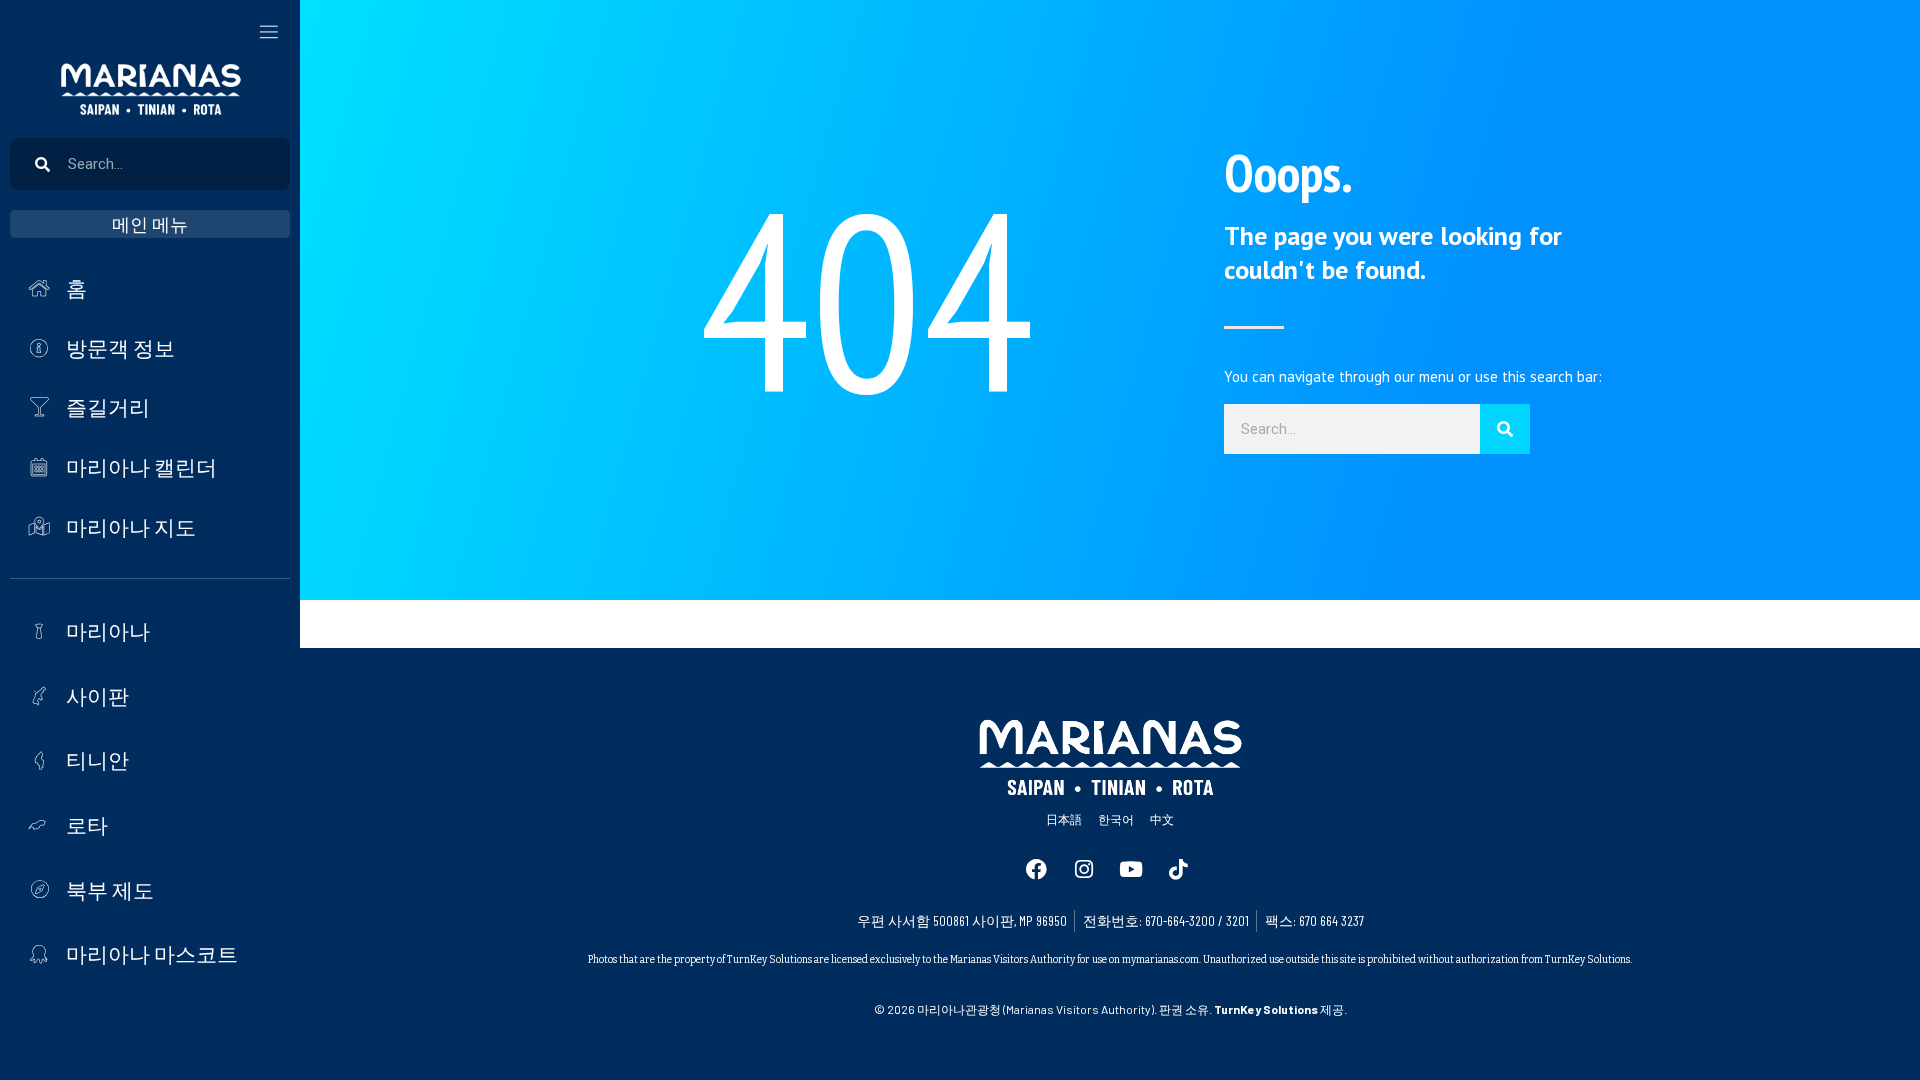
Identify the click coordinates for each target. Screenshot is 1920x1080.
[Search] (1505, 429)
